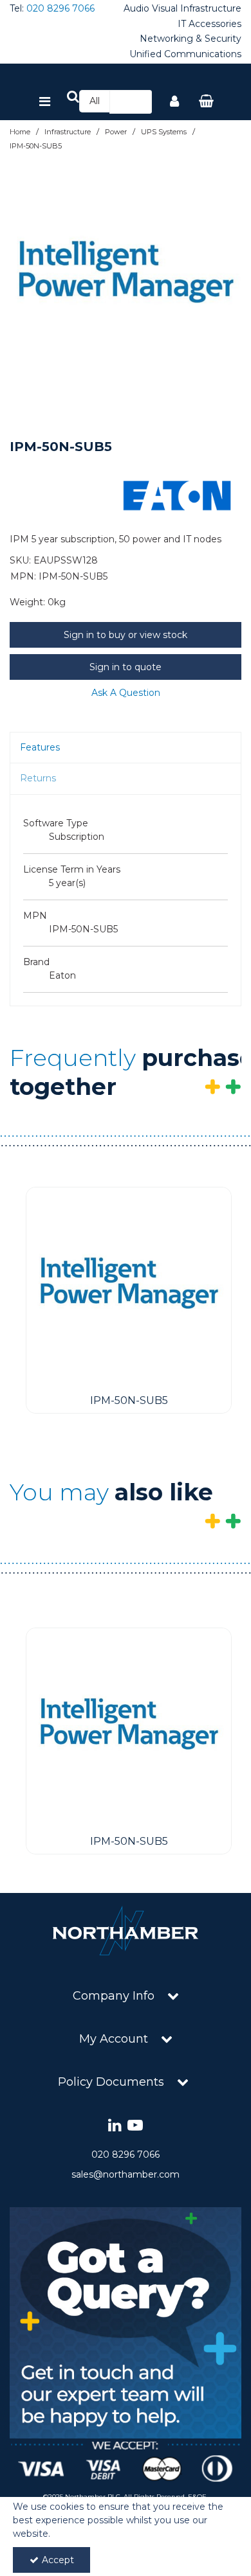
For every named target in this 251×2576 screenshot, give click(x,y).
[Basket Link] (207, 102)
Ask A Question (126, 693)
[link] (115, 2126)
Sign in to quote (126, 667)
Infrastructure (211, 9)
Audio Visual (151, 9)
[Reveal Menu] (45, 102)
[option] (126, 278)
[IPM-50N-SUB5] (129, 1288)
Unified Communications (185, 54)
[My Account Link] (174, 102)
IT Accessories (209, 24)
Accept (58, 2560)
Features (40, 747)
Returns (38, 778)
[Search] (138, 102)
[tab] (126, 748)
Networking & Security (191, 39)
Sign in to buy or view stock (126, 635)
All (95, 101)
